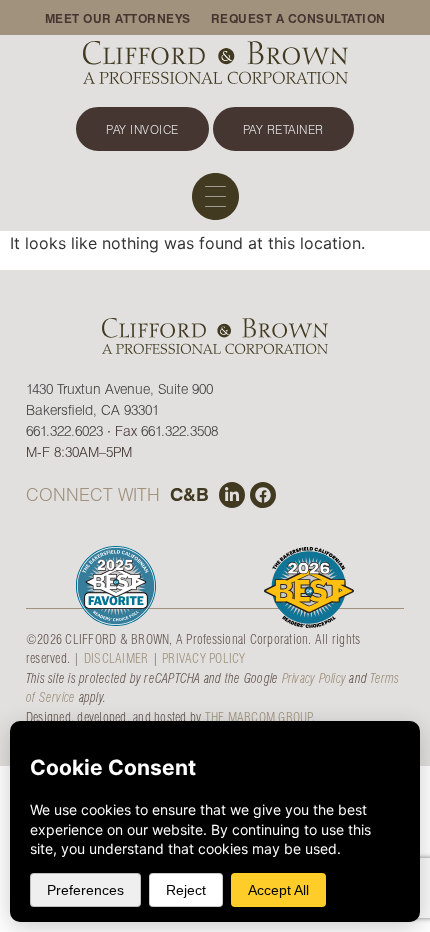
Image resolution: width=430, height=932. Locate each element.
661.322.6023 (64, 430)
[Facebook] (263, 495)
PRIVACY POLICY (204, 657)
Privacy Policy (314, 677)
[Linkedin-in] (232, 495)
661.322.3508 (179, 430)
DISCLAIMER (116, 657)
